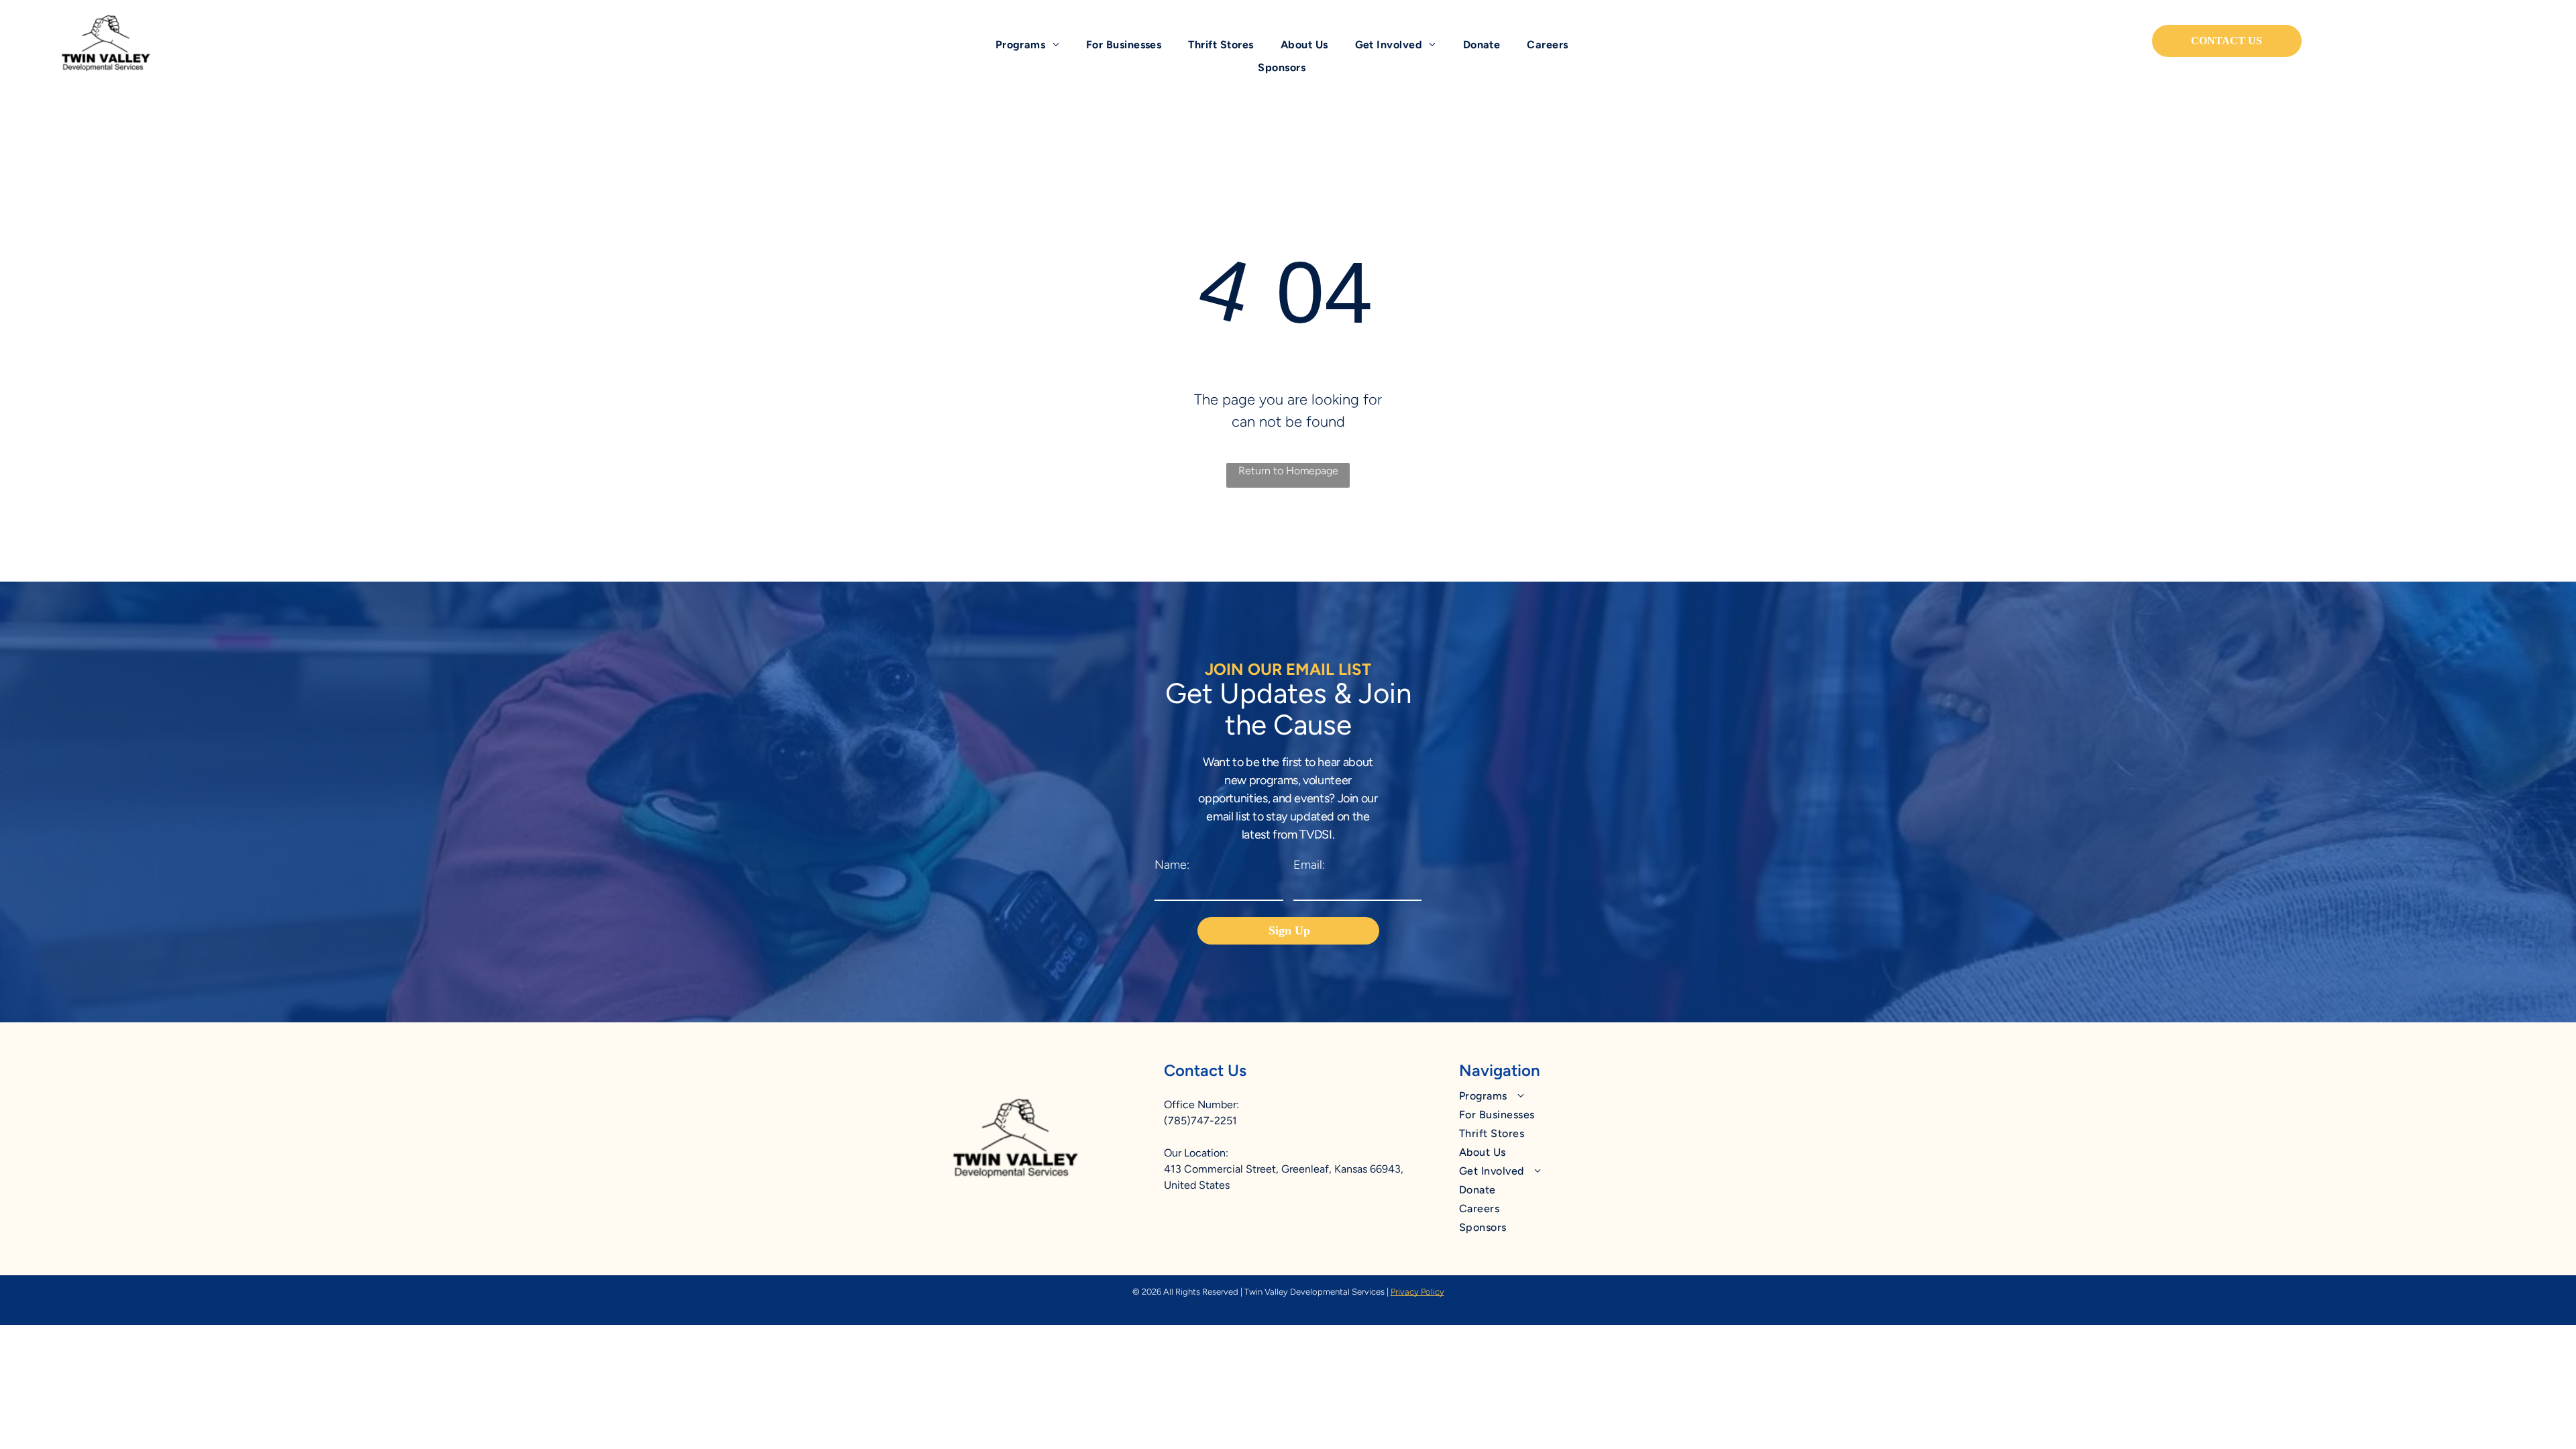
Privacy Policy (1417, 1292)
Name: (1172, 865)
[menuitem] (1027, 45)
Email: (1309, 865)
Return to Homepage (1288, 471)
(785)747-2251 (1200, 1121)
